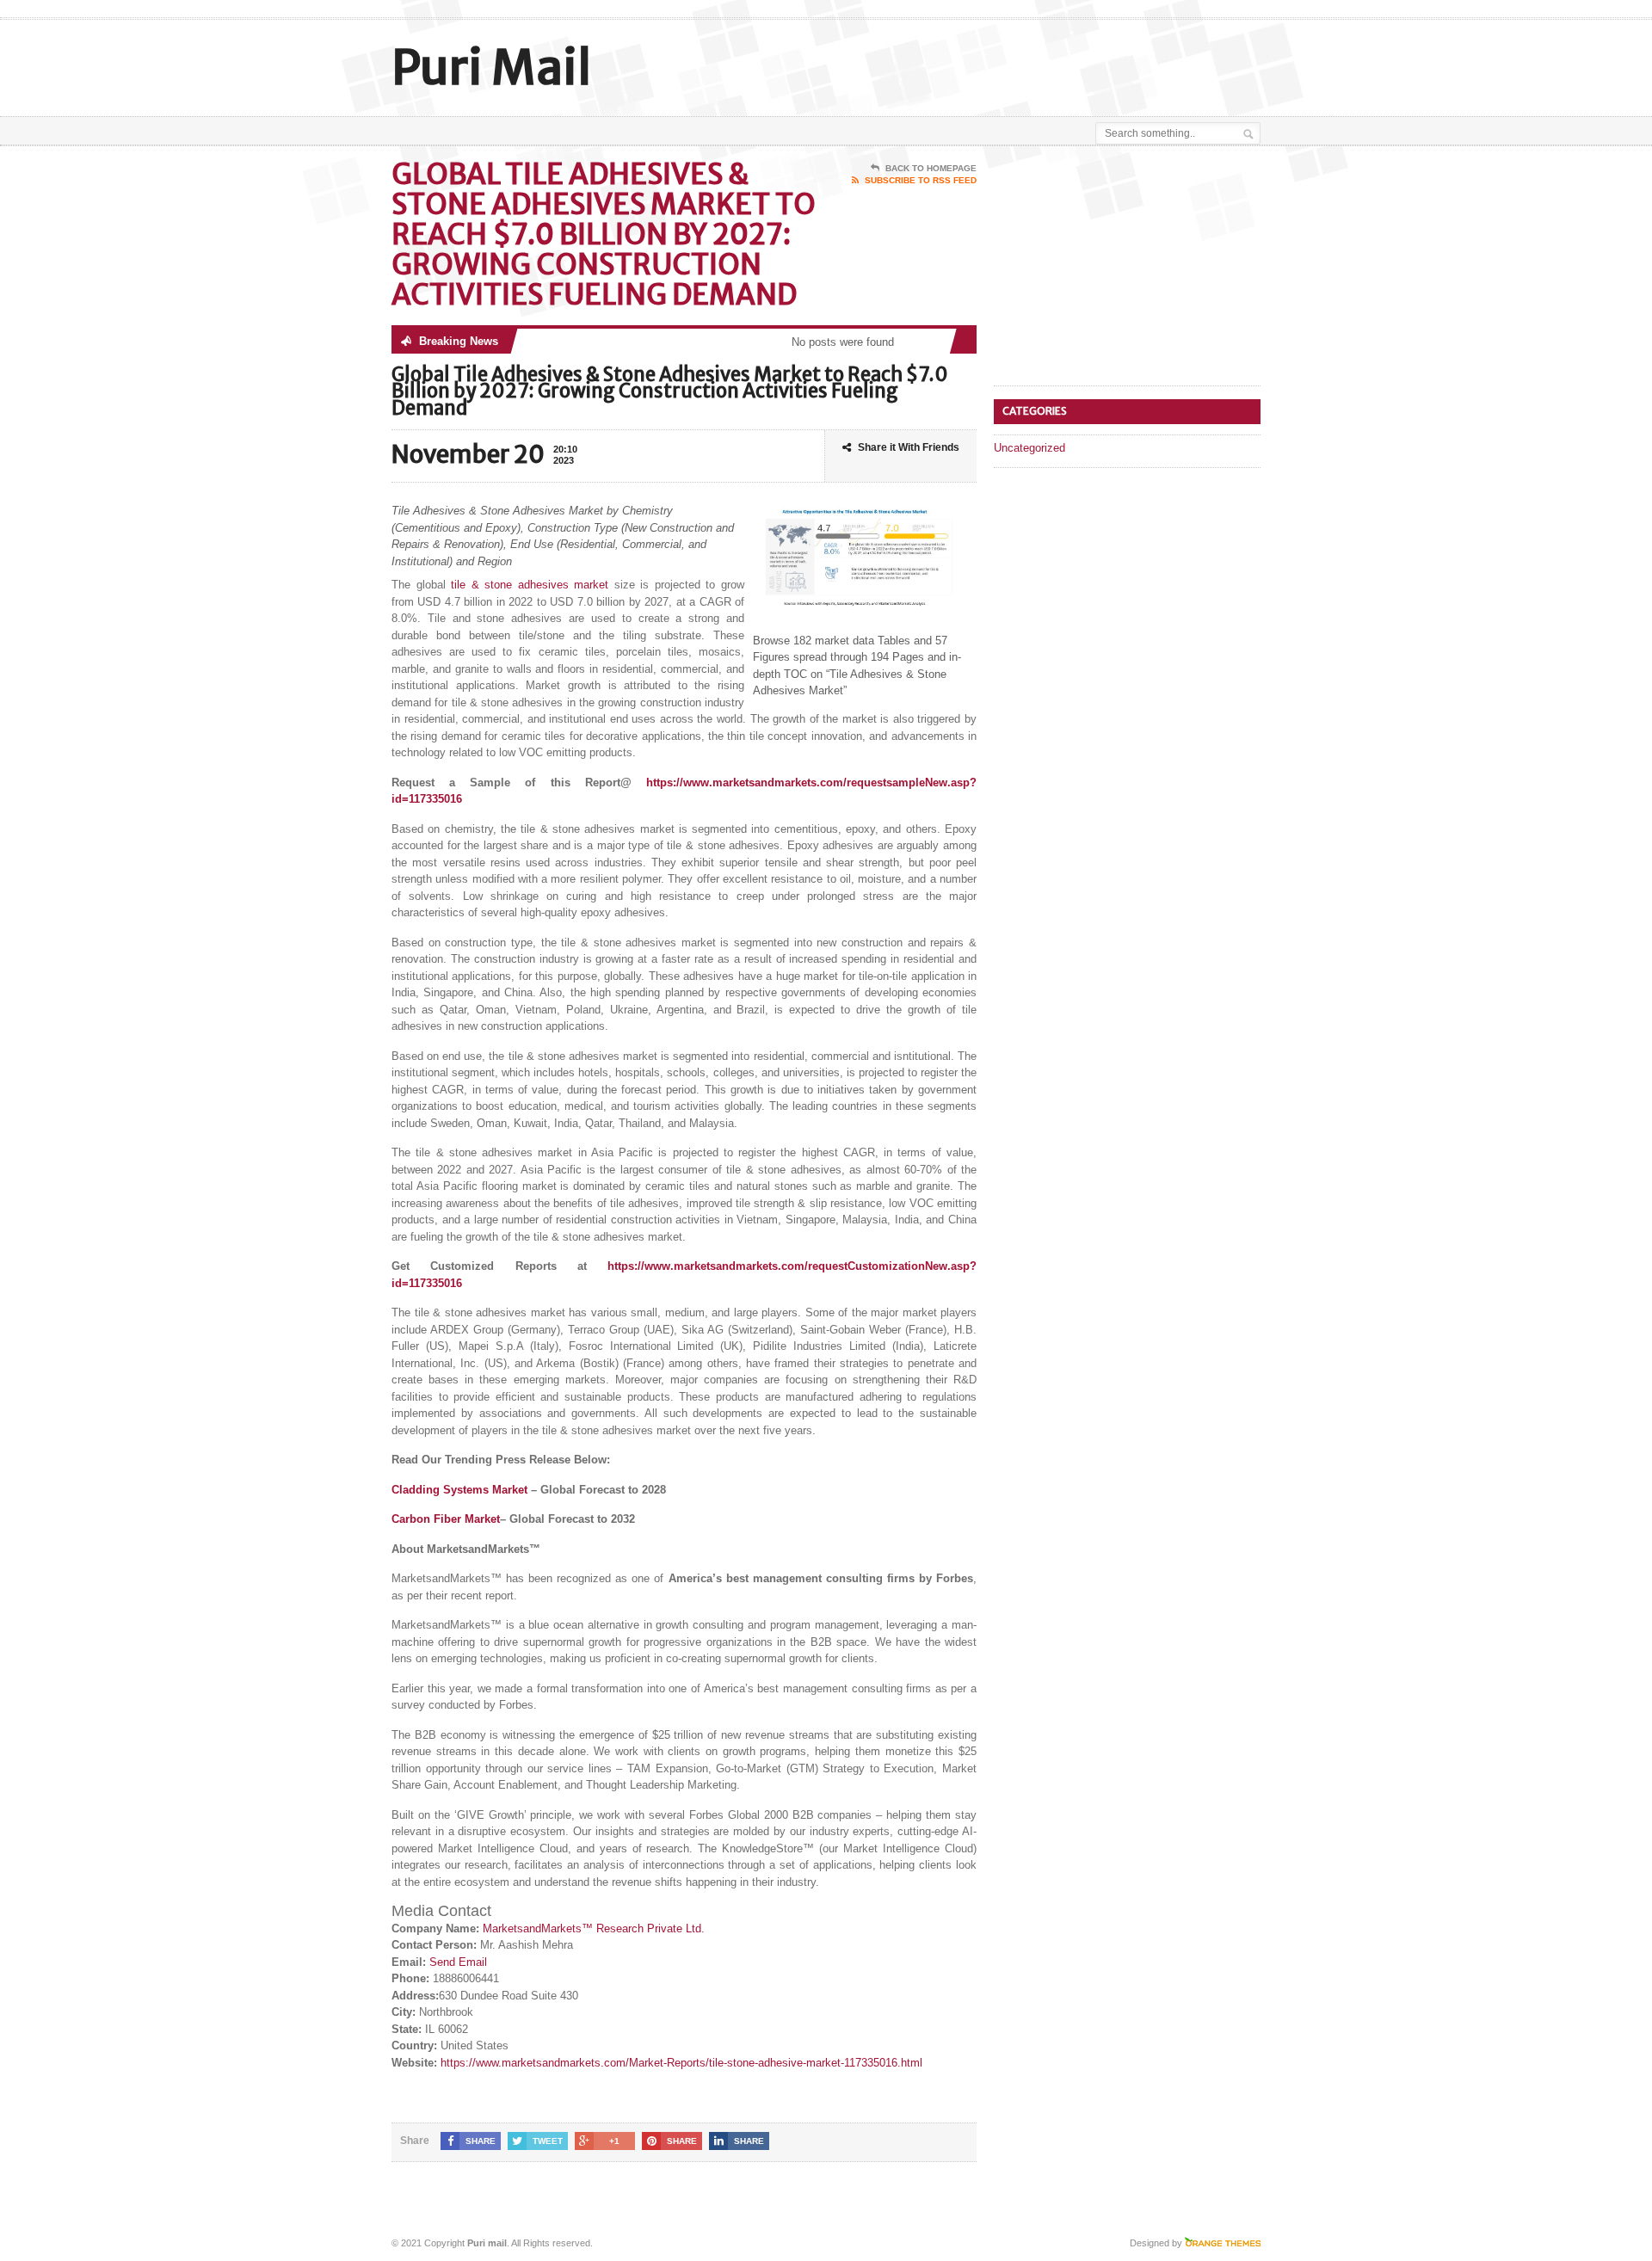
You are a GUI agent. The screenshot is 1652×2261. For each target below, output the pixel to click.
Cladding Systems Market (459, 1490)
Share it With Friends (909, 447)
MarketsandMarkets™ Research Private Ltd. (594, 1928)
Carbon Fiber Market (446, 1519)
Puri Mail (491, 68)
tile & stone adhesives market (530, 585)
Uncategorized (1029, 448)
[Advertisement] (1059, 63)
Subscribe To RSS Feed (921, 180)
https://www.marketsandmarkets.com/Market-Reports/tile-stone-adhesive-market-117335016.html (681, 2063)
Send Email (458, 1962)
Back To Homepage (931, 168)
